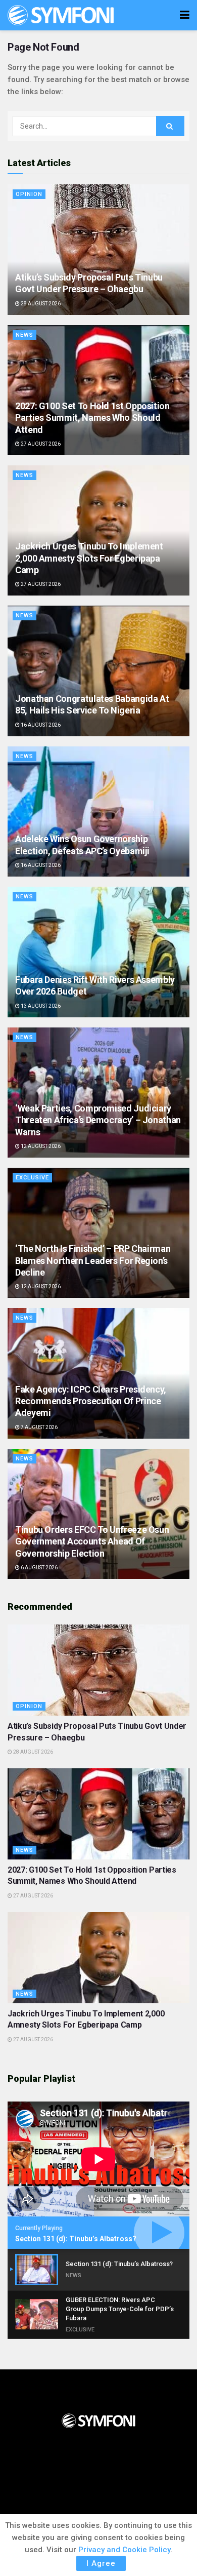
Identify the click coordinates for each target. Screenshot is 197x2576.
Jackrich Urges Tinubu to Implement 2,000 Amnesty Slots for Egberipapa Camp (89, 558)
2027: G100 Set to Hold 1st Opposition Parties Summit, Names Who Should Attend (92, 418)
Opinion (29, 194)
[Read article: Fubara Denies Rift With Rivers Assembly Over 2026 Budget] (98, 952)
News (24, 335)
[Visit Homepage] (61, 15)
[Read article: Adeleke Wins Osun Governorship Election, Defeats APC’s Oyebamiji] (98, 811)
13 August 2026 (40, 1006)
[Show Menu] (185, 15)
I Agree (101, 2563)
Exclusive (32, 1178)
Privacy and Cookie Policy (124, 2550)
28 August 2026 (40, 304)
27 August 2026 (40, 444)
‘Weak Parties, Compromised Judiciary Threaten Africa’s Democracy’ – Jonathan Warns (98, 1120)
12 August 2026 (40, 1146)
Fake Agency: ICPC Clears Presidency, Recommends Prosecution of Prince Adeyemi (91, 1401)
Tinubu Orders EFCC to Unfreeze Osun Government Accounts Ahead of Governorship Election (92, 1541)
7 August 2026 (39, 1427)
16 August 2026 (40, 725)
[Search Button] (170, 126)
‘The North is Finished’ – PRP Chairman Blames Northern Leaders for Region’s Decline (93, 1260)
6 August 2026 (39, 1568)
